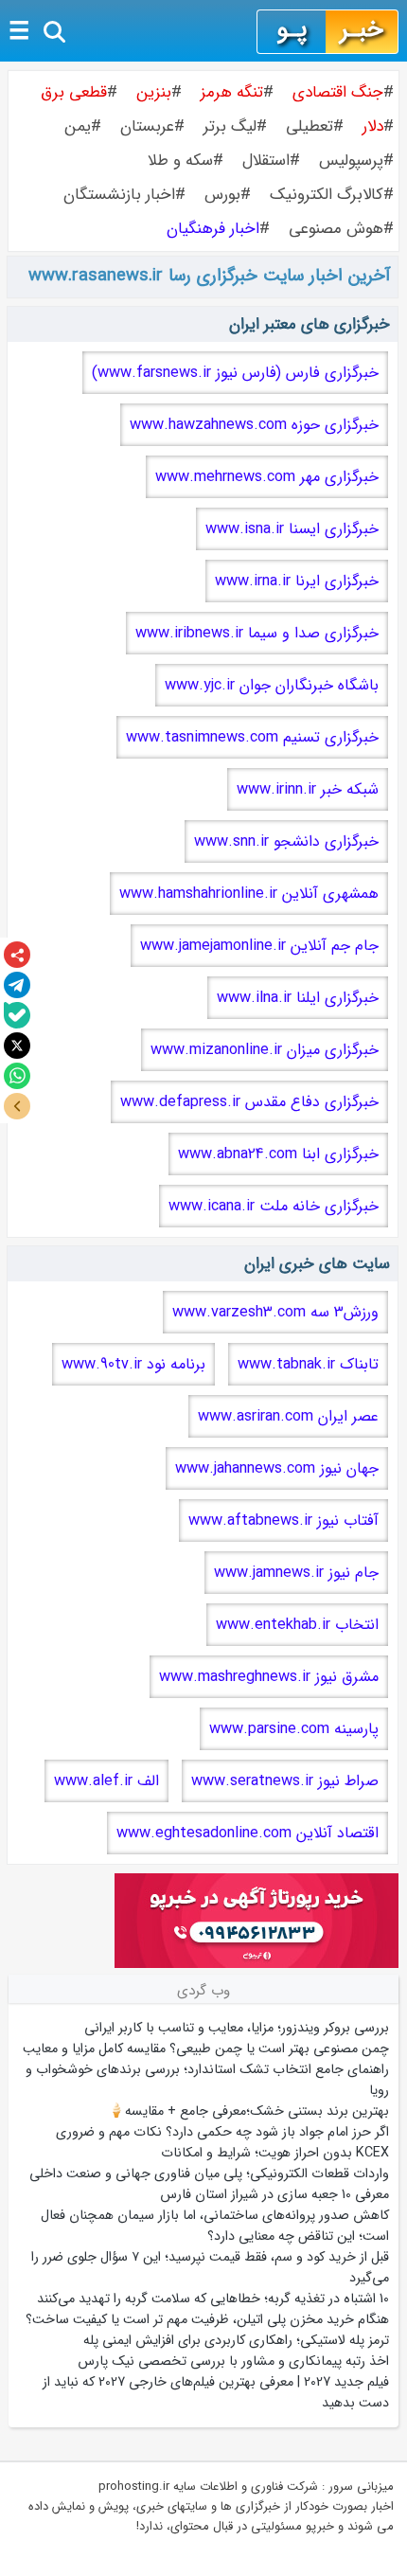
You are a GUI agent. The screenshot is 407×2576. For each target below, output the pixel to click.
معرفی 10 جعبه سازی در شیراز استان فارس (274, 2194)
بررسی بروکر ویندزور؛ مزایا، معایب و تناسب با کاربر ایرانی (237, 2028)
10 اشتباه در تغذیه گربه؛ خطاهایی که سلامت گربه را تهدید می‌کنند (213, 2299)
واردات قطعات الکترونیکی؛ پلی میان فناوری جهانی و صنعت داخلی (209, 2173)
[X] (17, 1046)
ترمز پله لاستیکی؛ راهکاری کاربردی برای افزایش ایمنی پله (236, 2340)
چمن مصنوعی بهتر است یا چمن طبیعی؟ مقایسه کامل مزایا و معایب (206, 2048)
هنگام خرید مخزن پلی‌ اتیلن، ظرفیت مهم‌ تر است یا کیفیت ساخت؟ (207, 2319)
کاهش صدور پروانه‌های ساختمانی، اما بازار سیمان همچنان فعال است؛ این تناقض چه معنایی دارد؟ (215, 2226)
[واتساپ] (17, 1076)
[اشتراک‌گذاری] (17, 955)
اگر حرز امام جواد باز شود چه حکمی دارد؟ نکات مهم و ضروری (222, 2132)
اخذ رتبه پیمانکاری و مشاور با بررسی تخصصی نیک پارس (233, 2361)
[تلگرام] (17, 985)
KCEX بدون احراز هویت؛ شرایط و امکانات (275, 2153)
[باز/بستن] (17, 1106)
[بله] (17, 1015)
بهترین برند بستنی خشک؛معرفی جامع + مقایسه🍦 (248, 2111)
